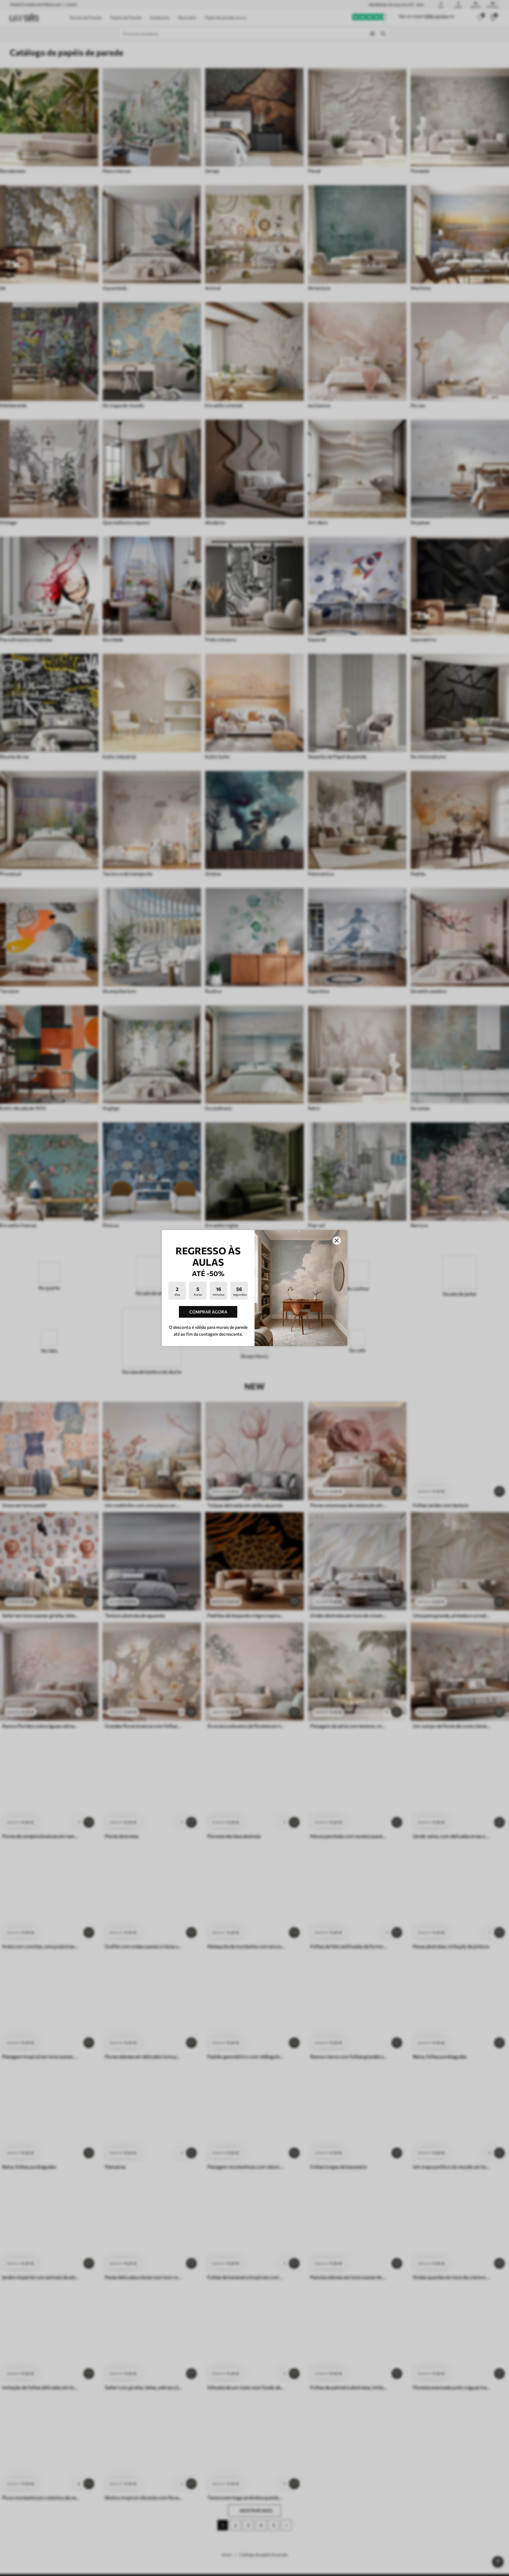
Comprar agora (208, 1312)
